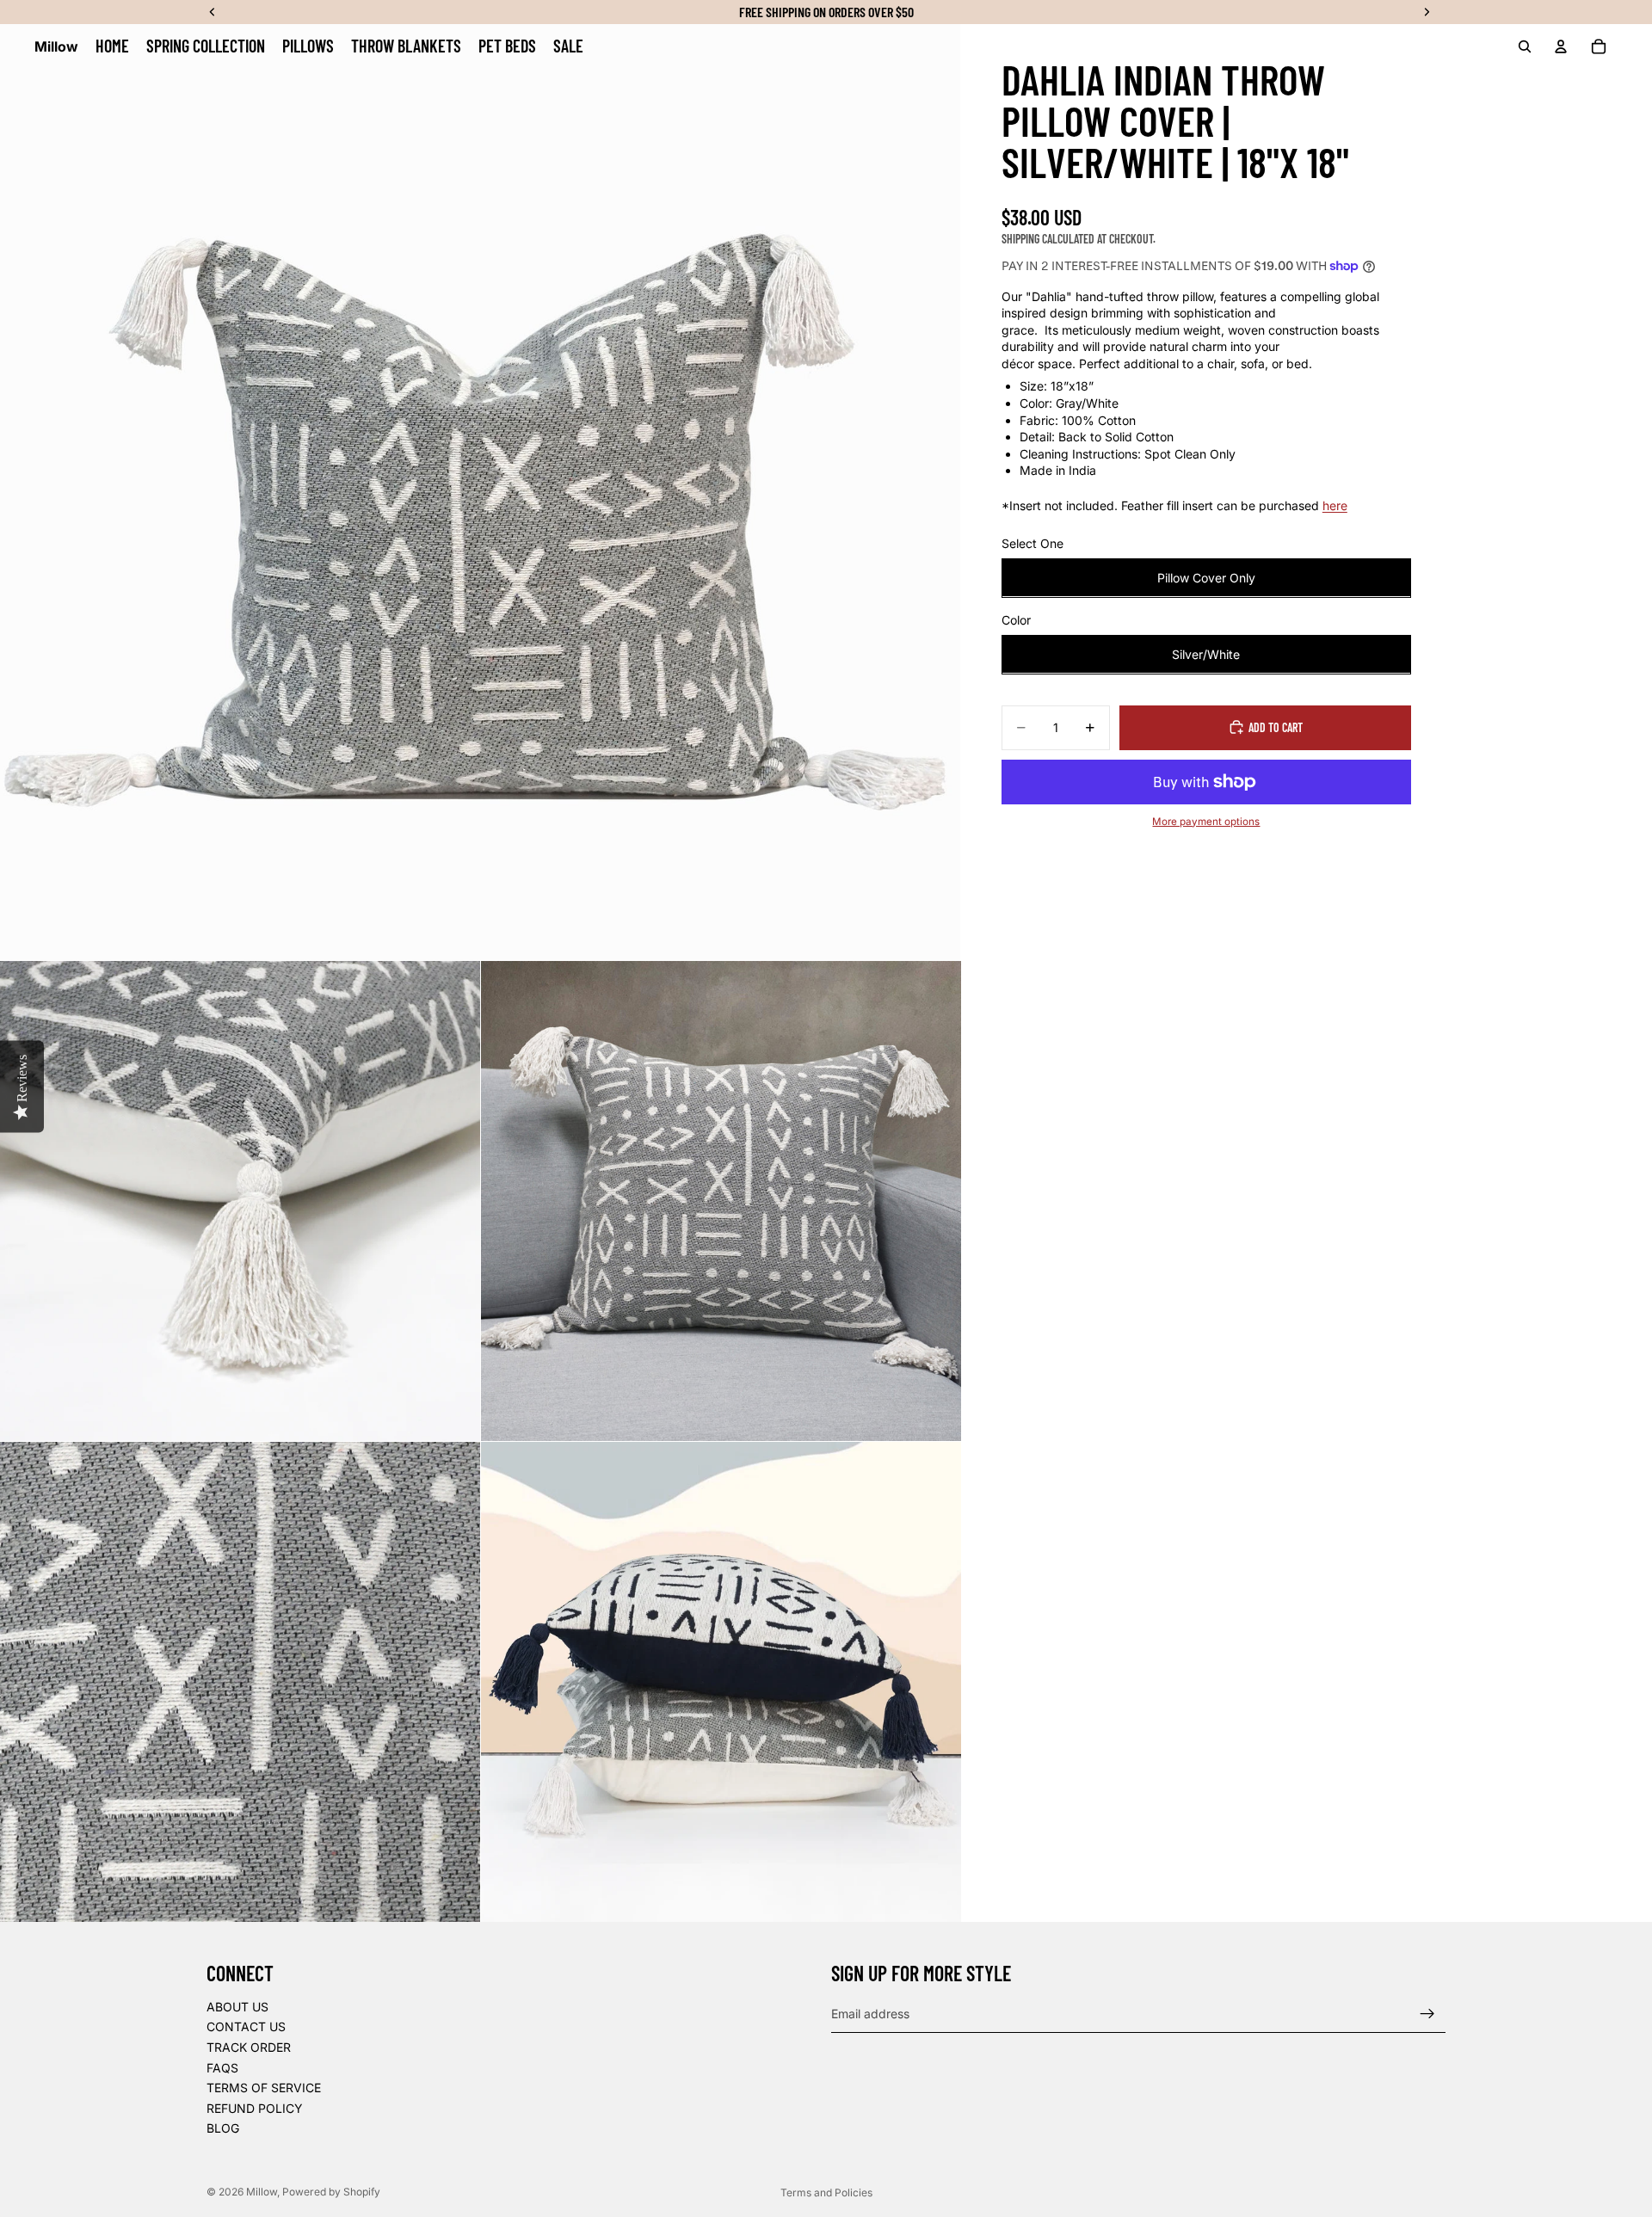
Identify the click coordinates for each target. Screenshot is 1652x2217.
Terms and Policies (826, 2192)
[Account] (1561, 46)
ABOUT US (237, 2007)
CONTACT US (246, 2027)
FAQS (222, 2068)
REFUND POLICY (255, 2108)
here (1335, 505)
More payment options (1206, 821)
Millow (262, 2192)
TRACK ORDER (249, 2047)
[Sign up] (1427, 2014)
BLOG (223, 2129)
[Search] (1525, 46)
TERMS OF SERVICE (264, 2088)
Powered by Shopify (331, 2192)
